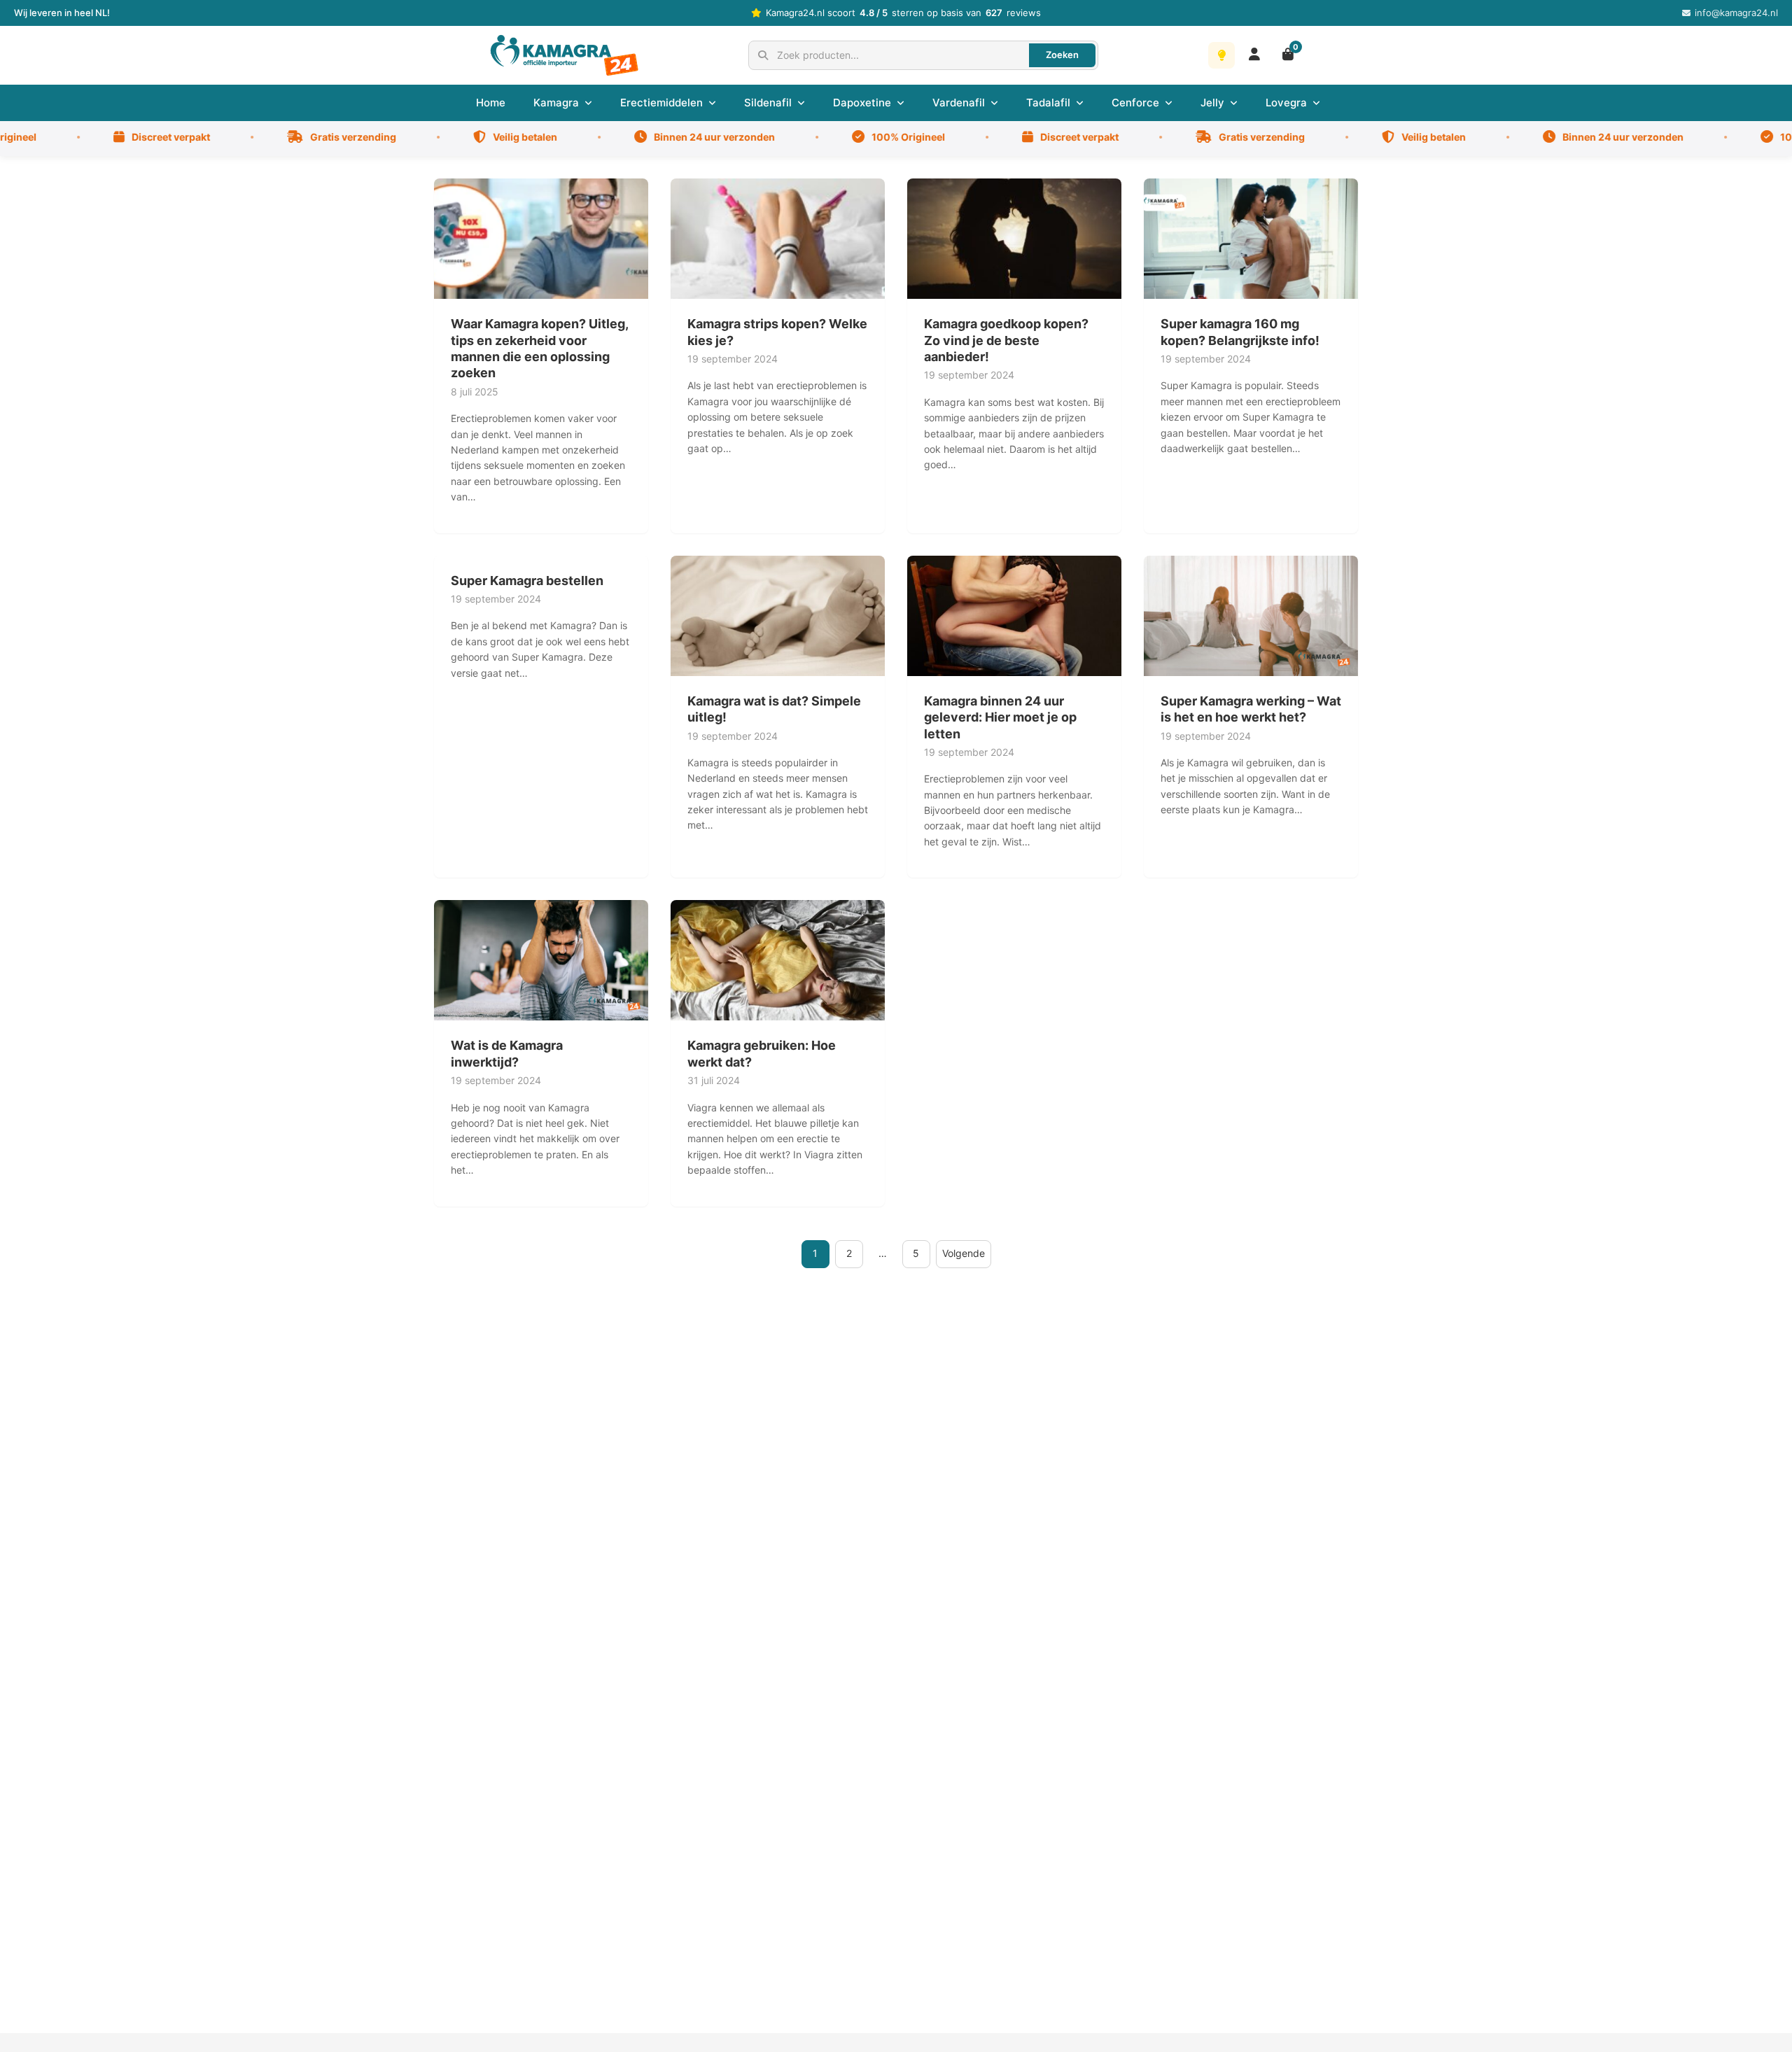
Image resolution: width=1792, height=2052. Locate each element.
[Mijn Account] (1254, 55)
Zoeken (1062, 55)
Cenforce (1135, 103)
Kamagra (556, 103)
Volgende (964, 1253)
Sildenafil (768, 103)
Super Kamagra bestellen (527, 581)
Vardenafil (959, 103)
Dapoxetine (862, 103)
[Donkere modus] (1221, 55)
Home (491, 103)
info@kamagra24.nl (1736, 13)
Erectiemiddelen (661, 103)
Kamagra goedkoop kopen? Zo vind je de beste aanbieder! (1006, 340)
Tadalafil (1048, 103)
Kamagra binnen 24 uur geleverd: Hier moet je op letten (1000, 717)
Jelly (1212, 103)
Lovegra (1286, 103)
